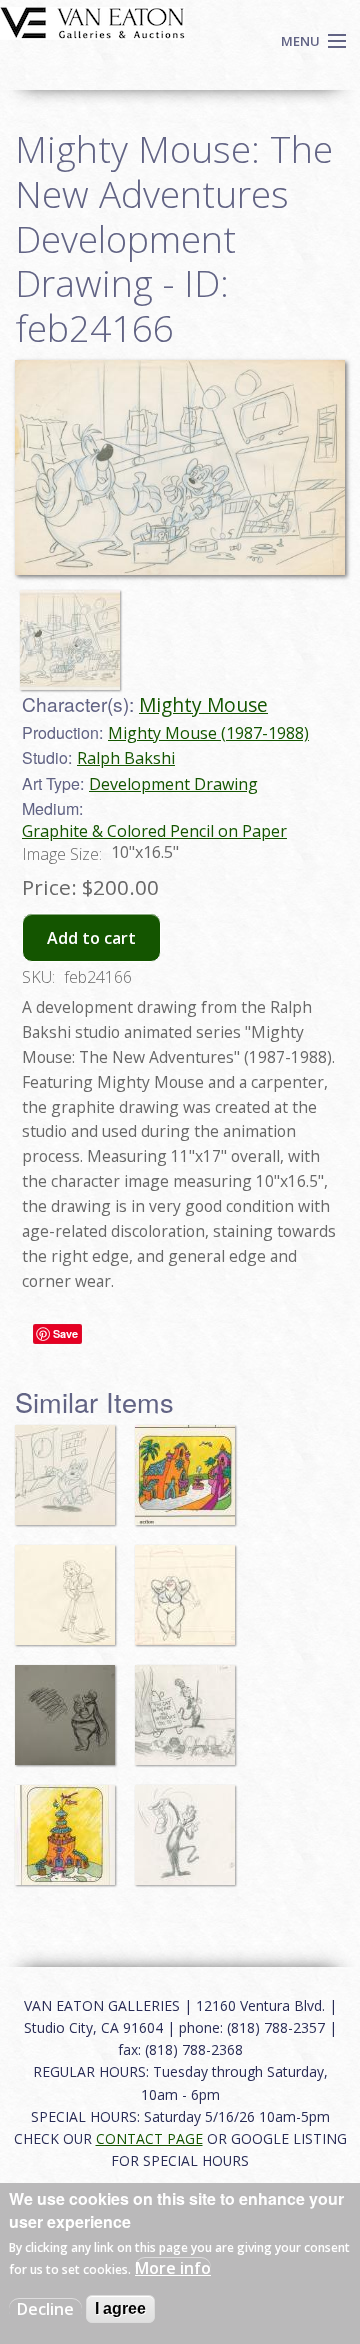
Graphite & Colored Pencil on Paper (154, 831)
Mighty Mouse (203, 704)
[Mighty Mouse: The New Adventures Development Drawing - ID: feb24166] (75, 631)
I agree (120, 2308)
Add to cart (91, 938)
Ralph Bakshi (126, 758)
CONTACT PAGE (149, 2138)
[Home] (92, 21)
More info (173, 2268)
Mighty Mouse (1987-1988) (208, 733)
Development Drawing (173, 784)
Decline (45, 2309)
